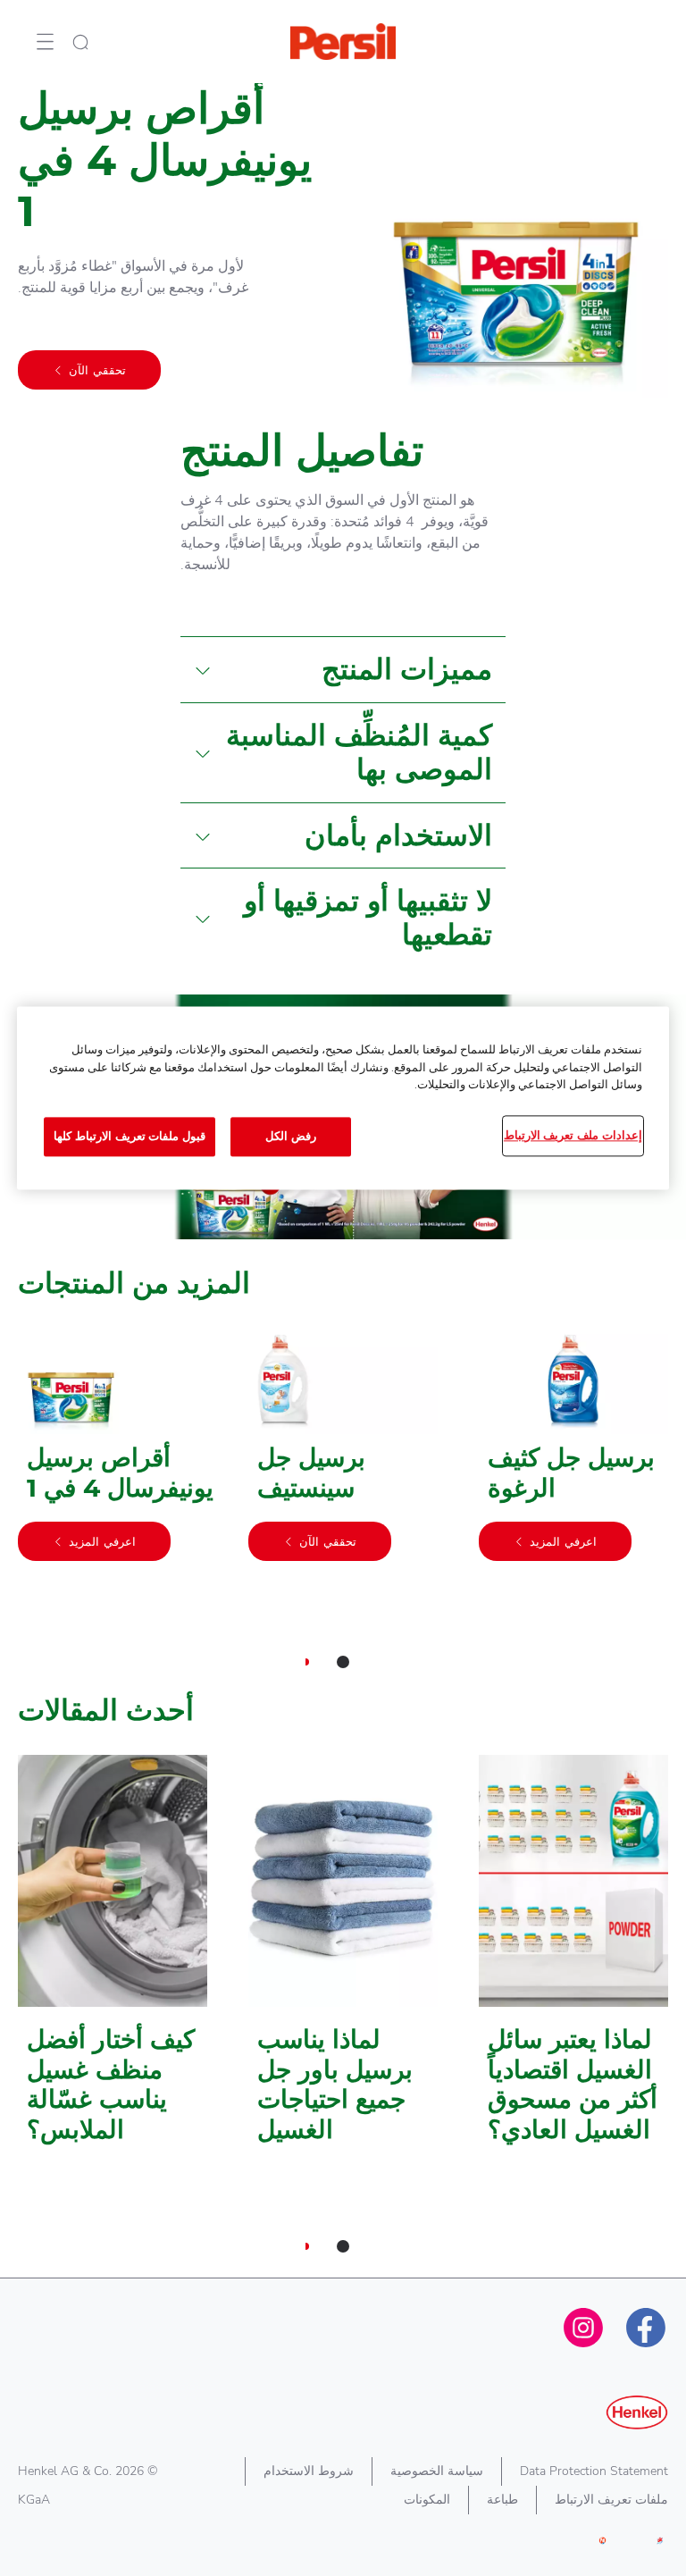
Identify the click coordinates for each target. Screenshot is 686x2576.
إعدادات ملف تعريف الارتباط (573, 1136)
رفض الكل (291, 1137)
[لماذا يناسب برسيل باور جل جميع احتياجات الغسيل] (343, 1959)
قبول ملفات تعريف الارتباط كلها (130, 1137)
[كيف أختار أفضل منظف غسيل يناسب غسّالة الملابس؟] (113, 1959)
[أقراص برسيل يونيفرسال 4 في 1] (113, 1453)
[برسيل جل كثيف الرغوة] (573, 1453)
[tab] (343, 1662)
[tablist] (343, 1662)
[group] (343, 1510)
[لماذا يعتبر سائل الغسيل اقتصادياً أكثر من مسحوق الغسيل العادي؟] (573, 1959)
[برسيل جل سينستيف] (343, 1453)
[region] (343, 1099)
